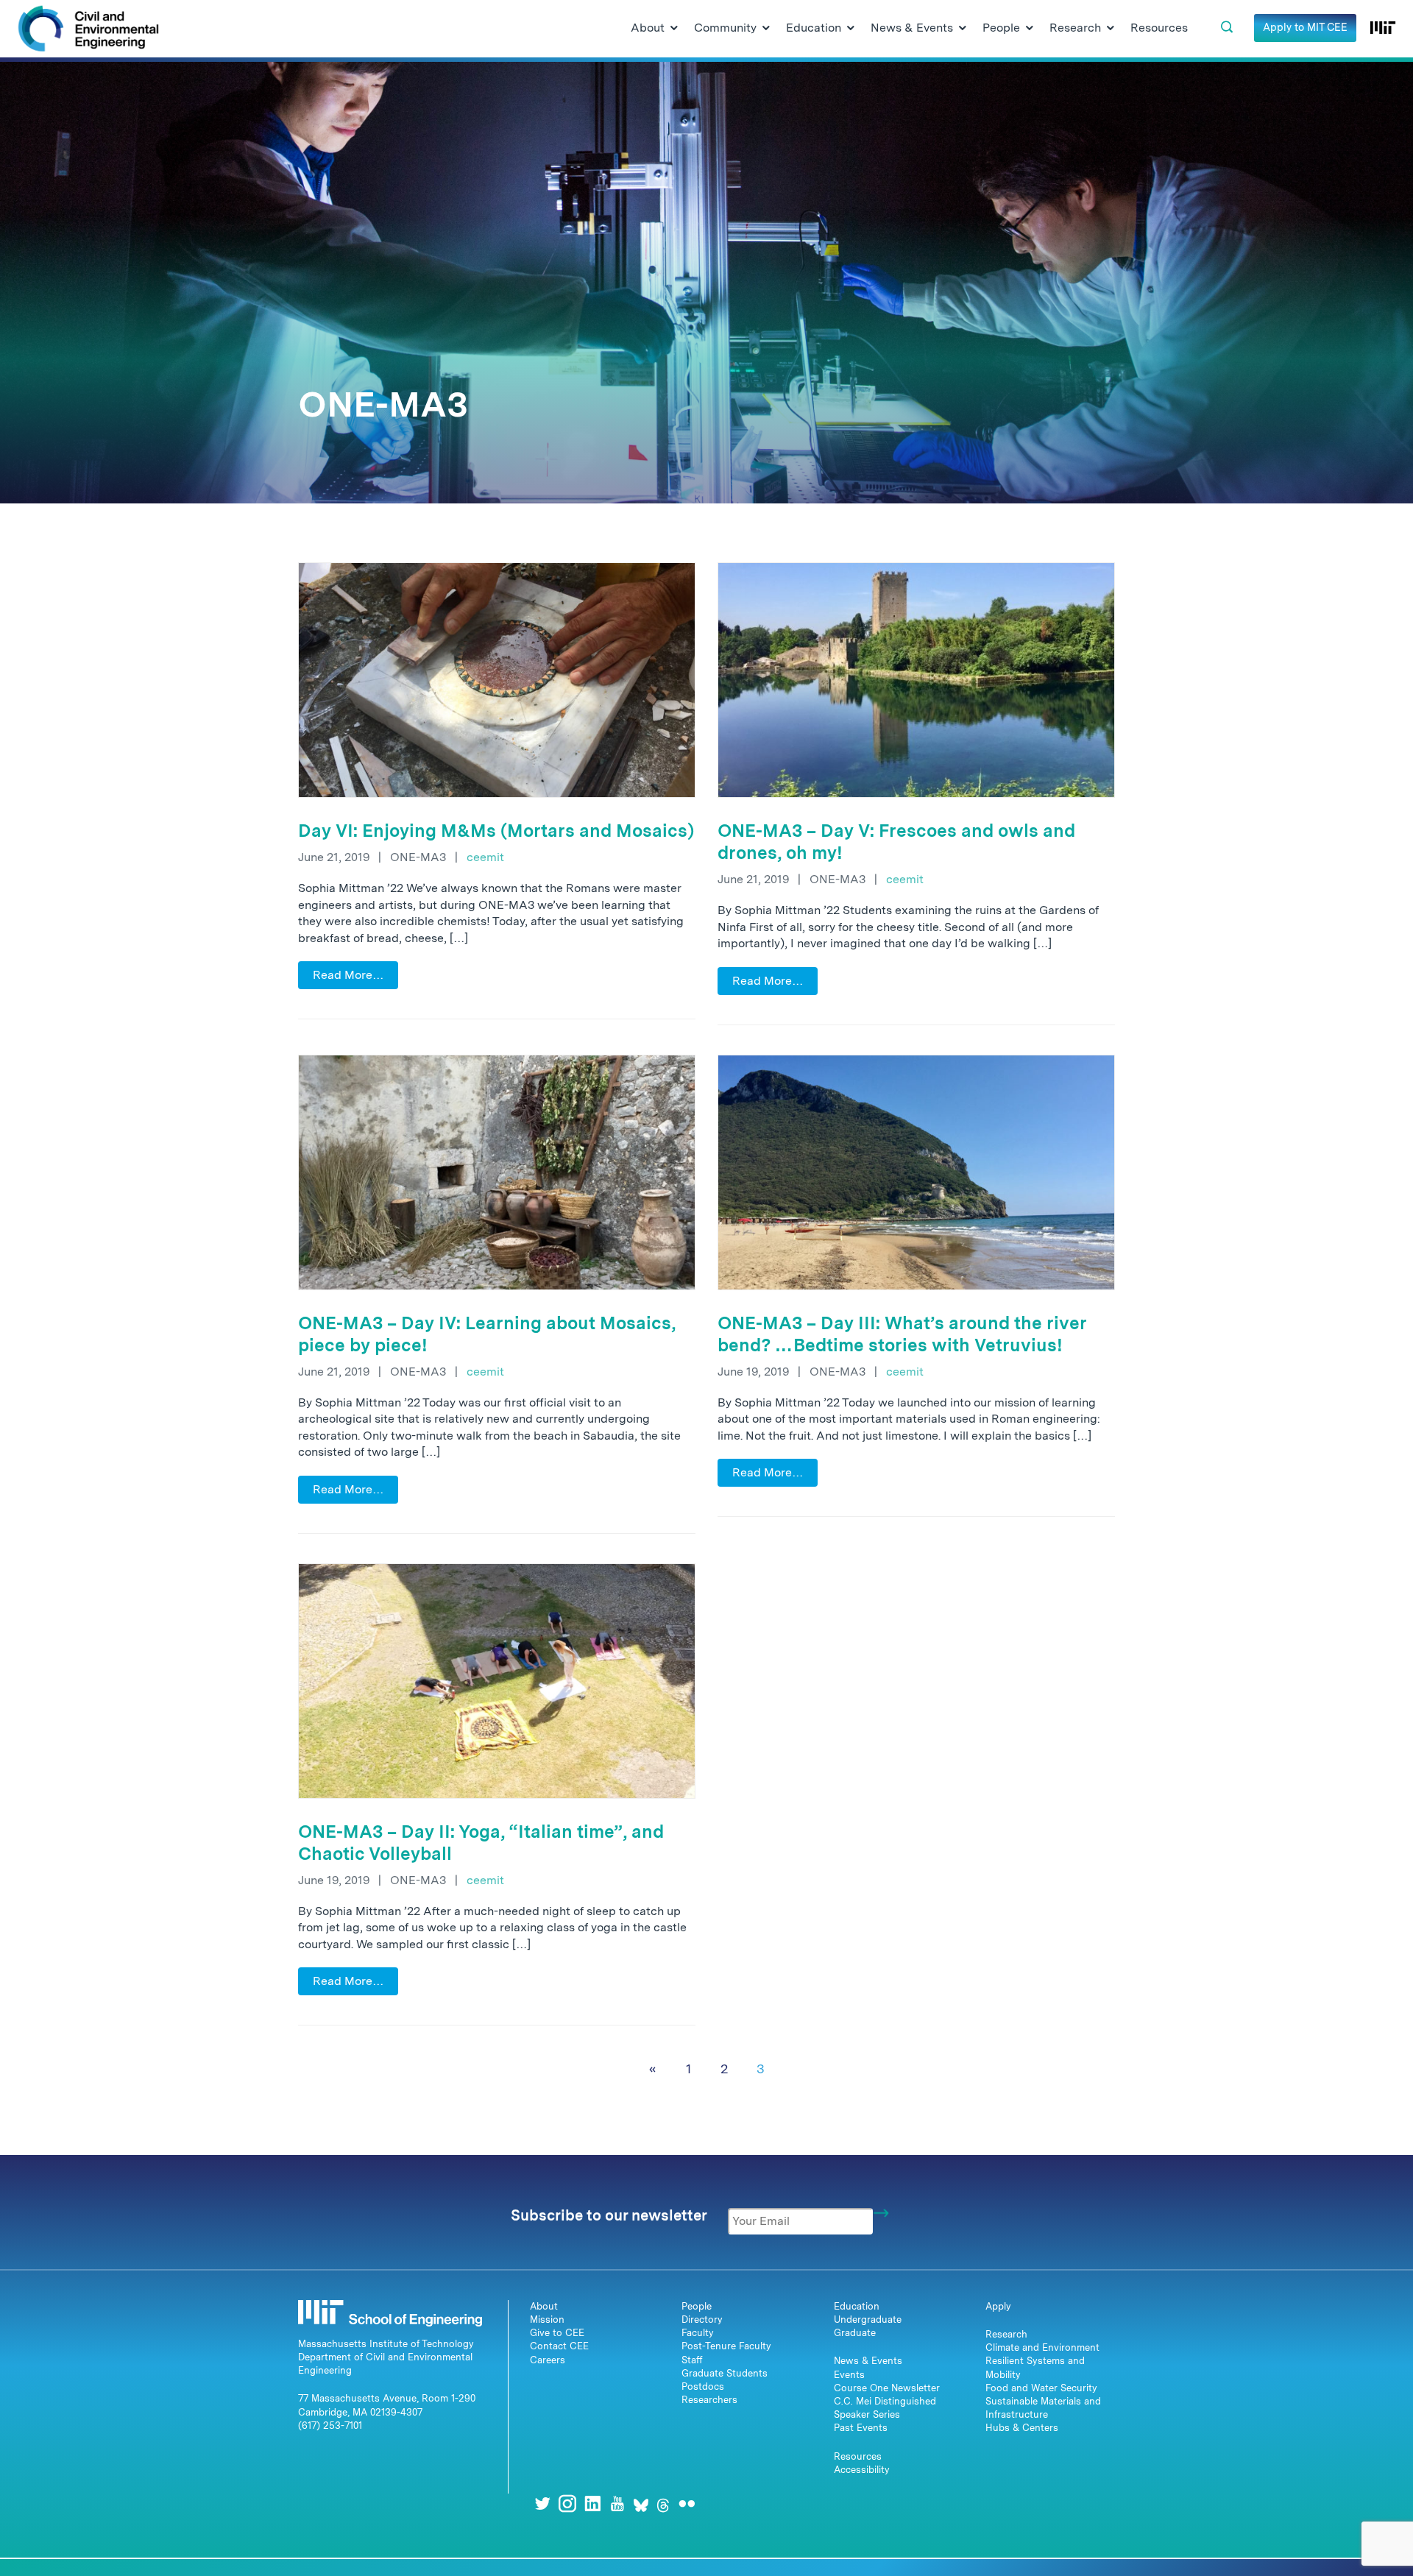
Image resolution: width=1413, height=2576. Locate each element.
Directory (702, 2320)
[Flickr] (687, 2504)
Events (849, 2375)
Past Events (861, 2428)
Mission (547, 2320)
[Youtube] (617, 2504)
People (697, 2306)
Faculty (698, 2333)
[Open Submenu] (674, 29)
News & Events (868, 2361)
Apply (998, 2306)
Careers (548, 2360)
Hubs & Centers (1022, 2428)
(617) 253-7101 (330, 2425)
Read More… (348, 975)
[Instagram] (567, 2504)
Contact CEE (559, 2346)
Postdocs (703, 2386)
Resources (858, 2456)
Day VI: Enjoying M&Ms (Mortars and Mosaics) (496, 831)
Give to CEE (557, 2333)
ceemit (485, 857)
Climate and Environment (1042, 2347)
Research (1006, 2334)
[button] (1227, 27)
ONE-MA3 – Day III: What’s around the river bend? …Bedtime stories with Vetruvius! (902, 1334)
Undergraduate (868, 2320)
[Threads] (663, 2504)
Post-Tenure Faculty (726, 2346)
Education (857, 2306)
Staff (692, 2360)
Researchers (709, 2400)
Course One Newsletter (887, 2388)
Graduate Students (725, 2373)
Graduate (855, 2333)
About (544, 2306)
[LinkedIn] (592, 2504)
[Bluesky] (641, 2504)
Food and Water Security (1041, 2388)
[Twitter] (542, 2504)
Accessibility (862, 2470)
